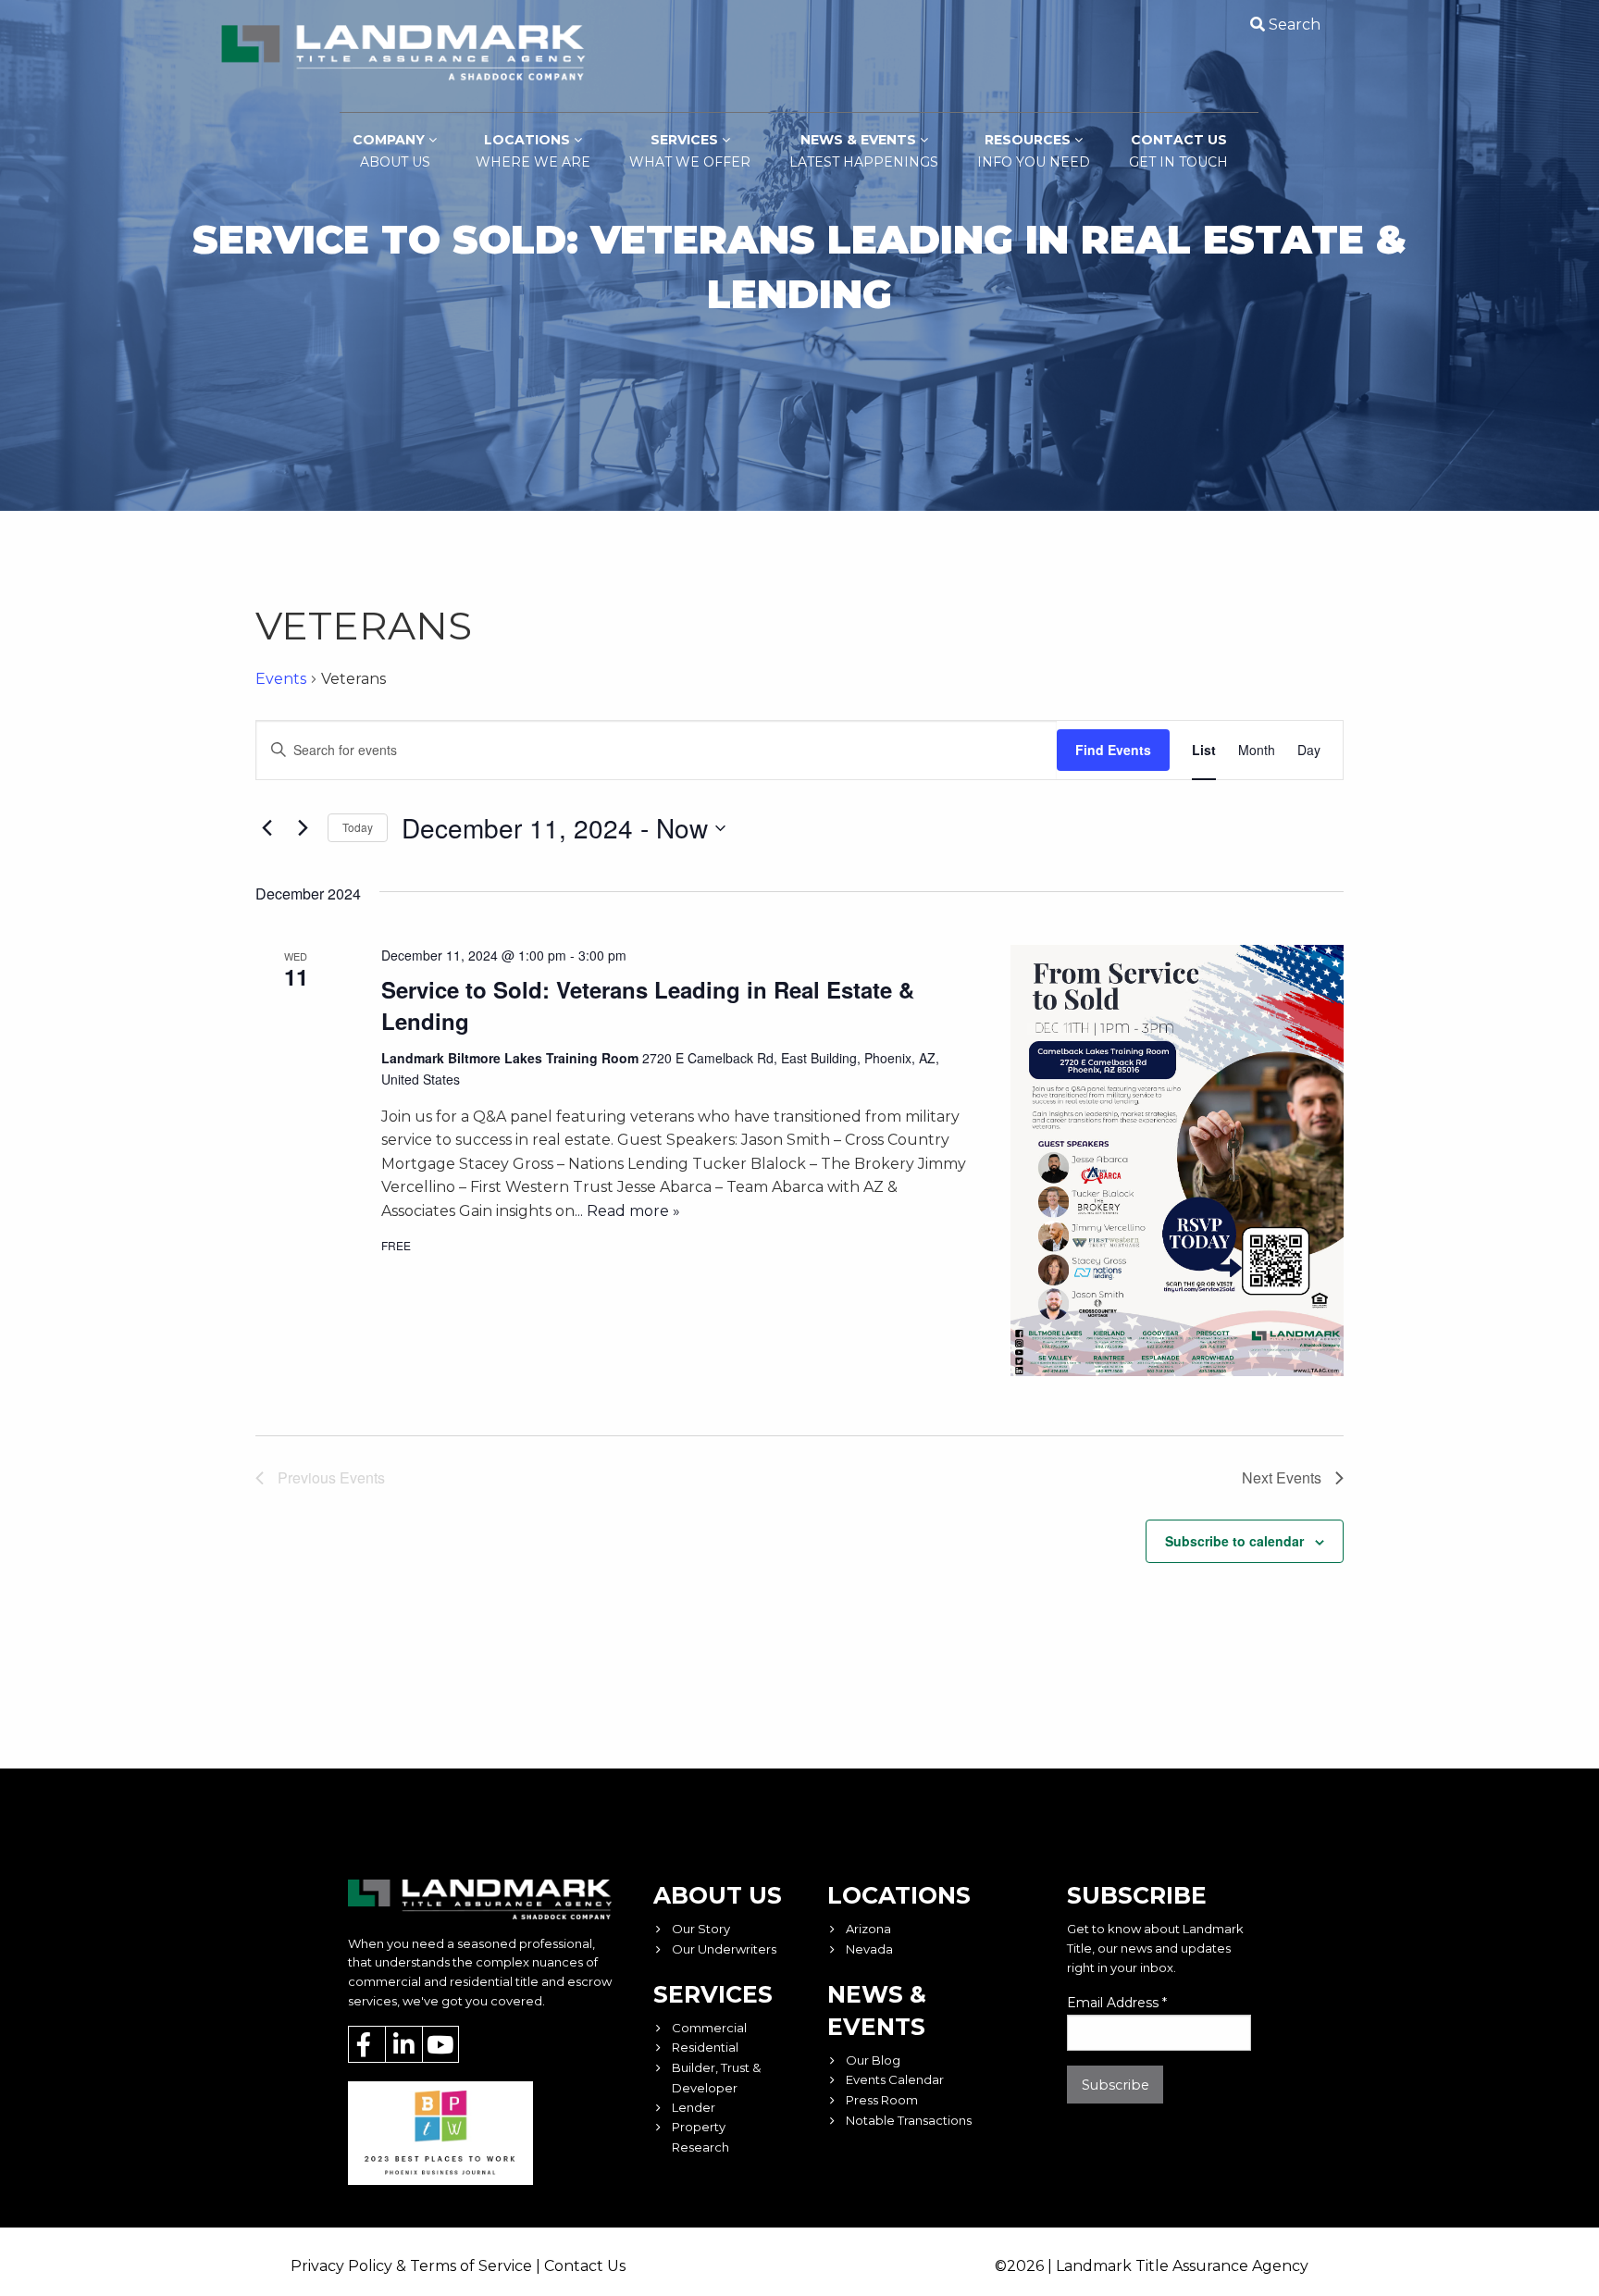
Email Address (1117, 2003)
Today (358, 827)
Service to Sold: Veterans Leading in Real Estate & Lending (648, 1005)
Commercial (709, 2028)
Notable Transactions (909, 2120)
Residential (705, 2047)
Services (690, 151)
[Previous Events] (266, 828)
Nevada (869, 1949)
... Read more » (627, 1211)
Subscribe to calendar (1234, 1541)
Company (391, 151)
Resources (1034, 151)
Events (281, 679)
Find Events (1113, 750)
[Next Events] (303, 828)
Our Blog (873, 2060)
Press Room (882, 2100)
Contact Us (1178, 151)
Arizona (868, 1929)
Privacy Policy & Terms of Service (411, 2266)
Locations (533, 151)
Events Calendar (895, 2079)
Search (1295, 25)
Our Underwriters (724, 1949)
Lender (694, 2107)
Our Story (701, 1929)
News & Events (864, 151)
